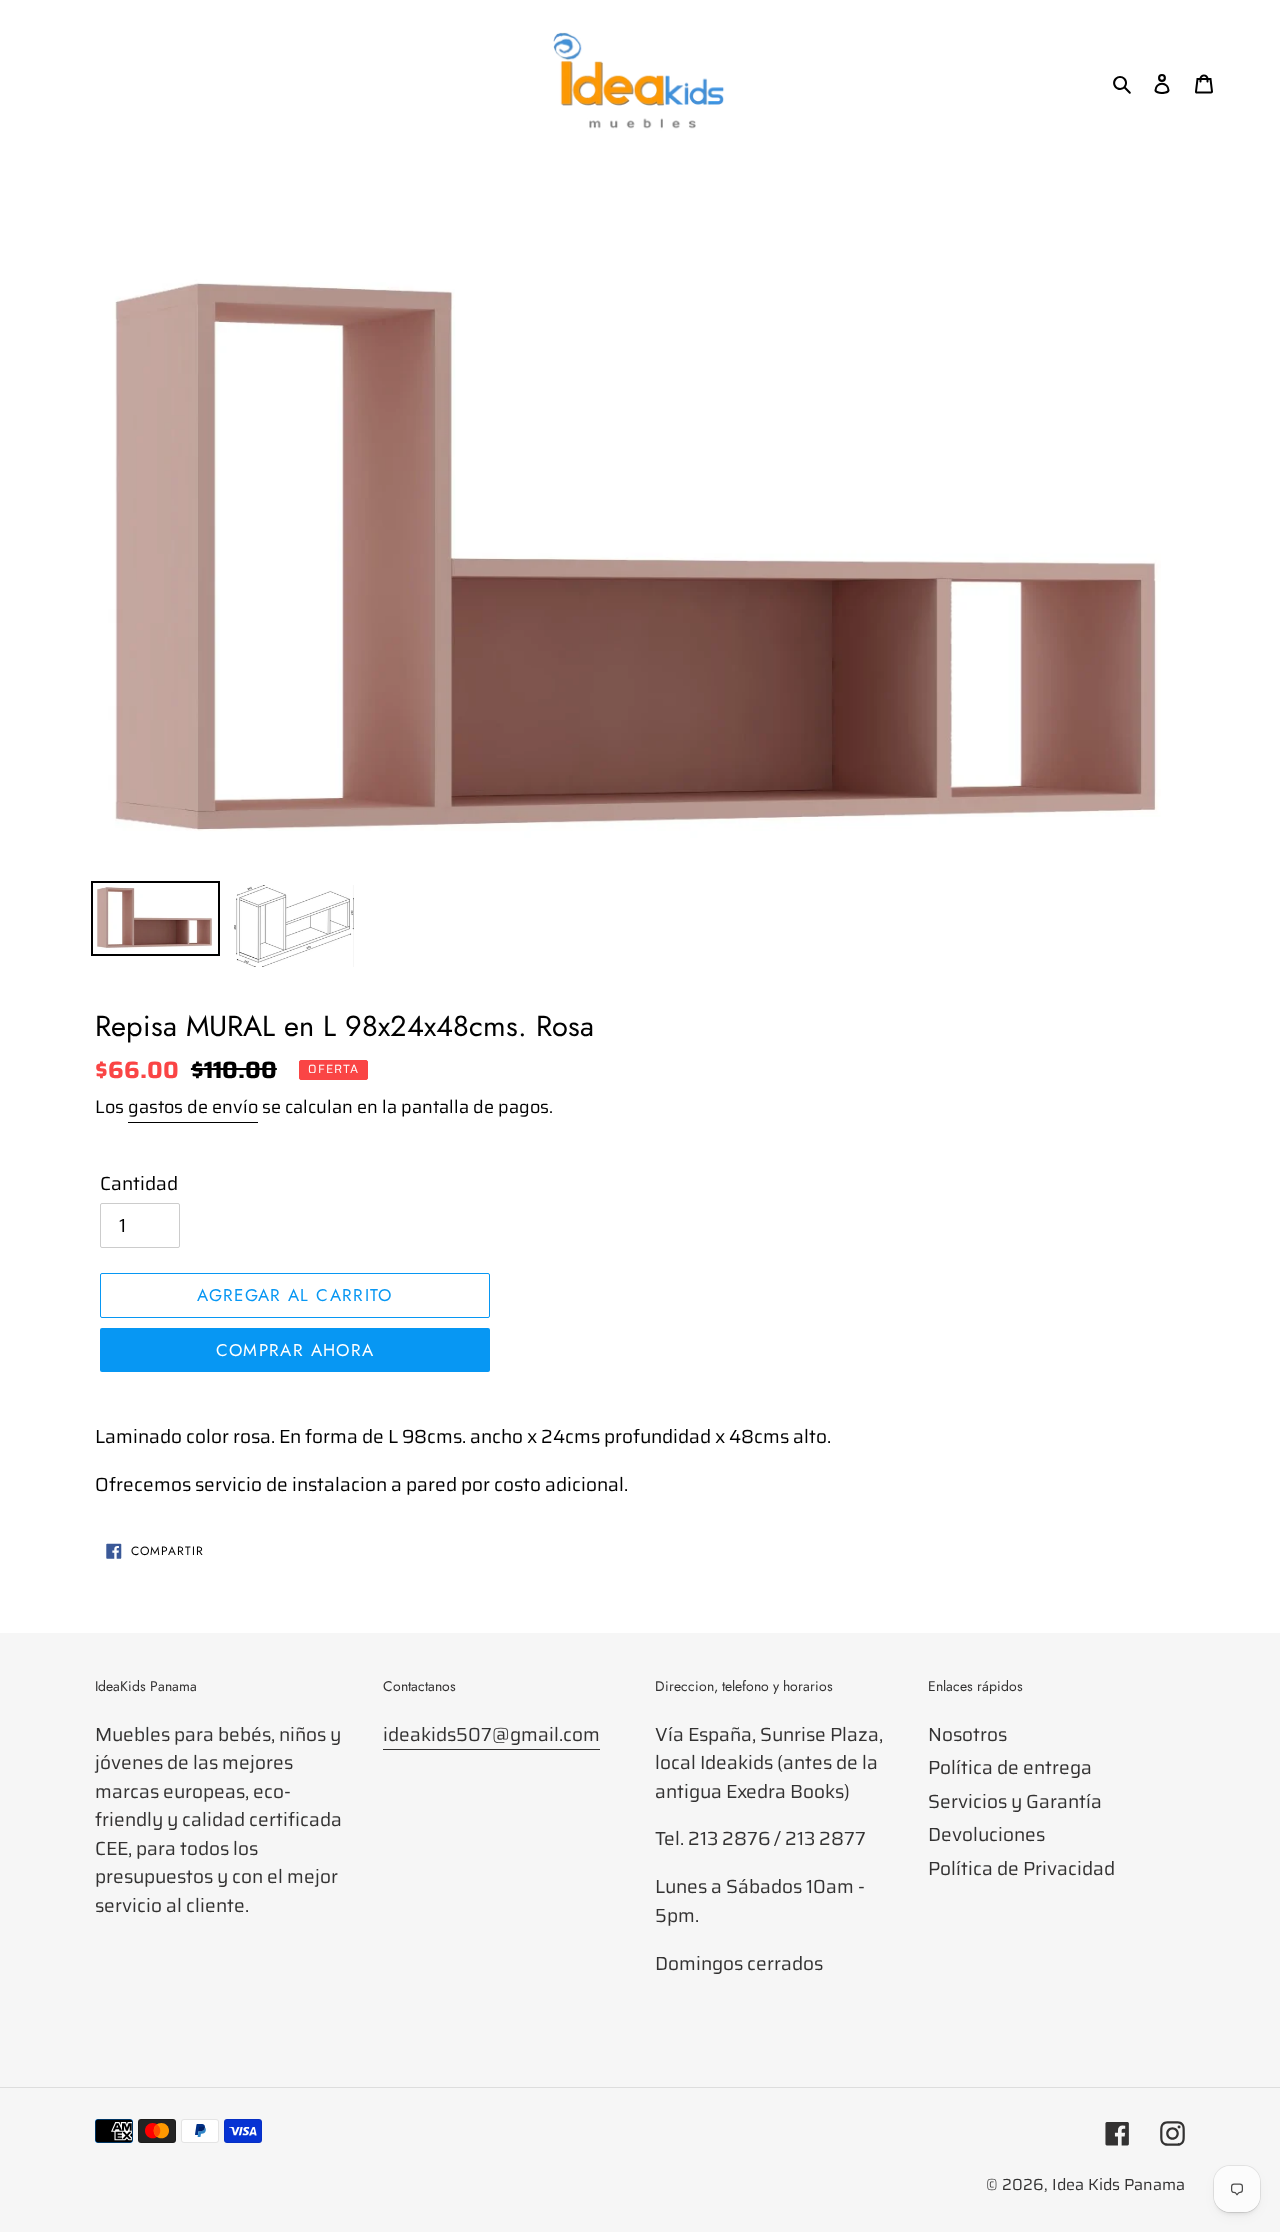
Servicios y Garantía (1015, 1801)
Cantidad (139, 1183)
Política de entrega (1010, 1767)
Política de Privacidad (1021, 1868)
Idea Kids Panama (1118, 2184)
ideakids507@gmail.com (491, 1734)
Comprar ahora (295, 1350)
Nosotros (967, 1734)
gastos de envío (193, 1107)
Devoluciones (986, 1834)
